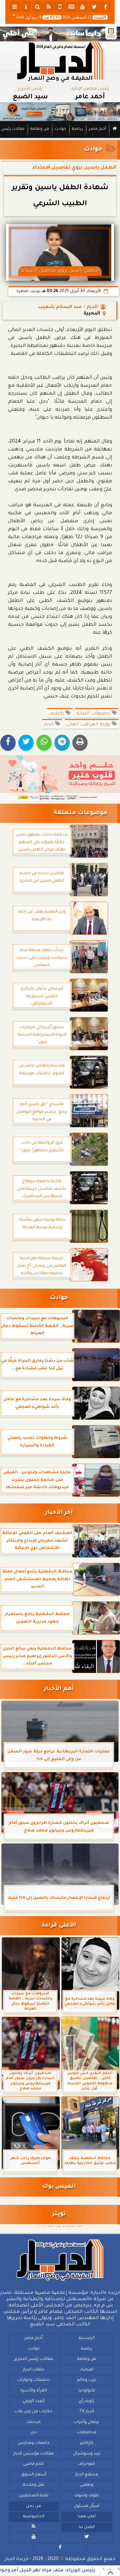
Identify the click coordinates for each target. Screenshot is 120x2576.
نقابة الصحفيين (34, 2496)
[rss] (49, 7)
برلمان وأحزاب (86, 2422)
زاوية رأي (86, 2401)
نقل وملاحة (34, 2485)
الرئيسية (87, 2338)
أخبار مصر (97, 129)
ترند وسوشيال (87, 2454)
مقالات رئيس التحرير (34, 2359)
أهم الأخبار (59, 1689)
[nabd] (60, 7)
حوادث (60, 129)
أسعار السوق (34, 2475)
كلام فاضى (34, 2464)
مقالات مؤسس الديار (33, 2454)
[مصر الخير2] (60, 778)
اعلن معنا (87, 2517)
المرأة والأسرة (34, 2391)
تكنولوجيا (87, 2391)
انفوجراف (86, 2464)
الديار (49, 725)
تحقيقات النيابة (94, 714)
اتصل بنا (87, 2527)
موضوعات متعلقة (80, 813)
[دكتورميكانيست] (60, 112)
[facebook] (105, 7)
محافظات (87, 2433)
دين (34, 2433)
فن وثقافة (40, 129)
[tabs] (15, 7)
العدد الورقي (34, 2401)
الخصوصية (34, 2517)
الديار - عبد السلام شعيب (68, 307)
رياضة (77, 129)
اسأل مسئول (86, 2506)
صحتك (34, 2422)
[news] (71, 7)
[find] (37, 7)
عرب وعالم (87, 2380)
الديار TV (87, 2412)
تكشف (57, 714)
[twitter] (94, 7)
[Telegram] (62, 743)
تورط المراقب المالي (89, 725)
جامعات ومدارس (34, 2443)
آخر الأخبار (59, 1513)
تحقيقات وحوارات (33, 2380)
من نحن (33, 2506)
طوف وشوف (86, 2496)
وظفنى (87, 2485)
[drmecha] (60, 138)
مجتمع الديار (87, 2475)
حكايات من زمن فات (34, 2412)
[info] (26, 7)
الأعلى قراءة (59, 1926)
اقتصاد (87, 2370)
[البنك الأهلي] (60, 34)
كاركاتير (87, 2443)
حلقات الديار (33, 2370)
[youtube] (83, 7)
